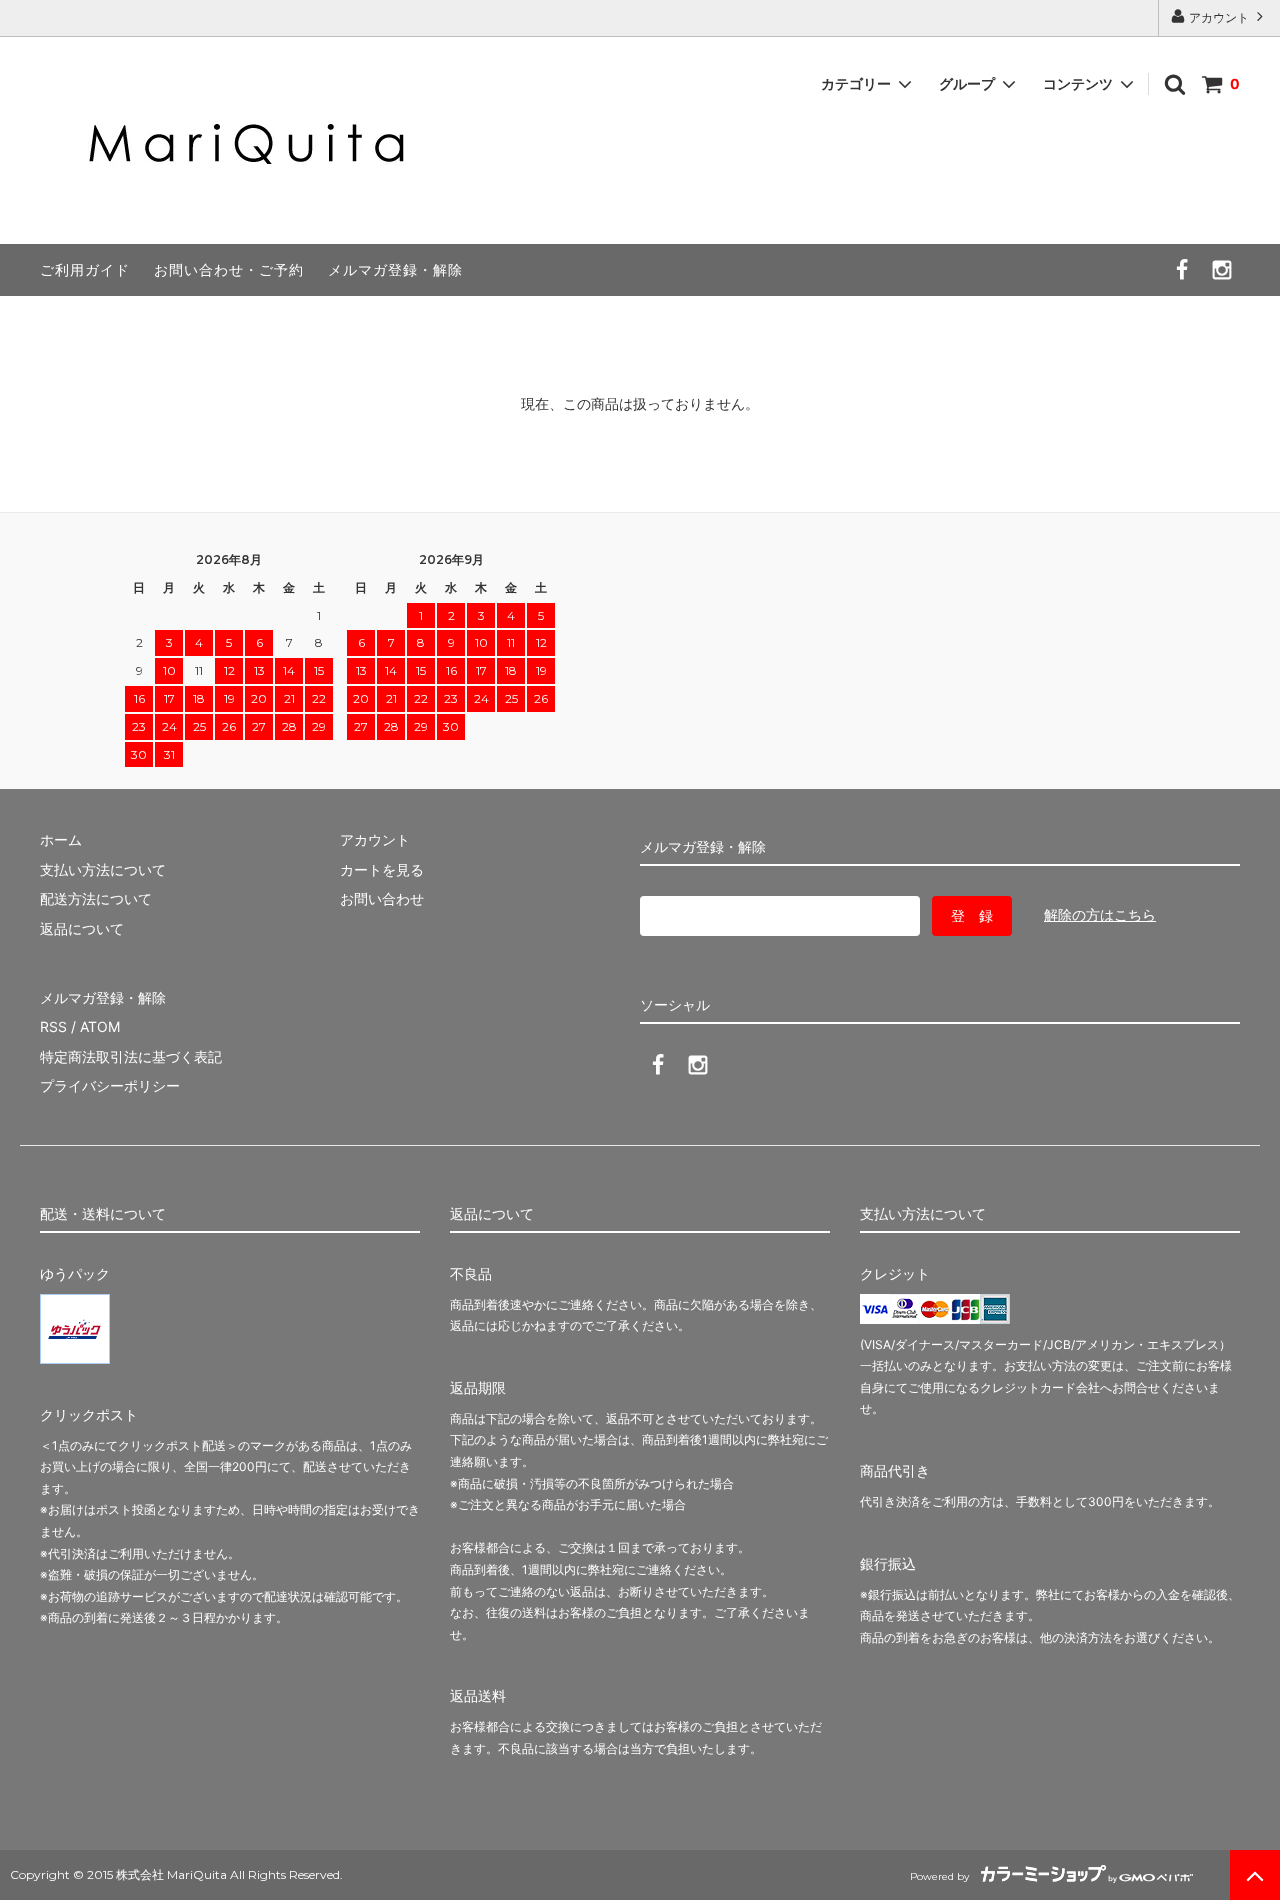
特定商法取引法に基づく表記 (131, 1056)
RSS (53, 1026)
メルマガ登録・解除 (395, 269)
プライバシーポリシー (110, 1085)
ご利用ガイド (85, 269)
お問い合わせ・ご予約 (229, 269)
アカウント (1219, 17)
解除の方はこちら (1100, 914)
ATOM (100, 1026)
